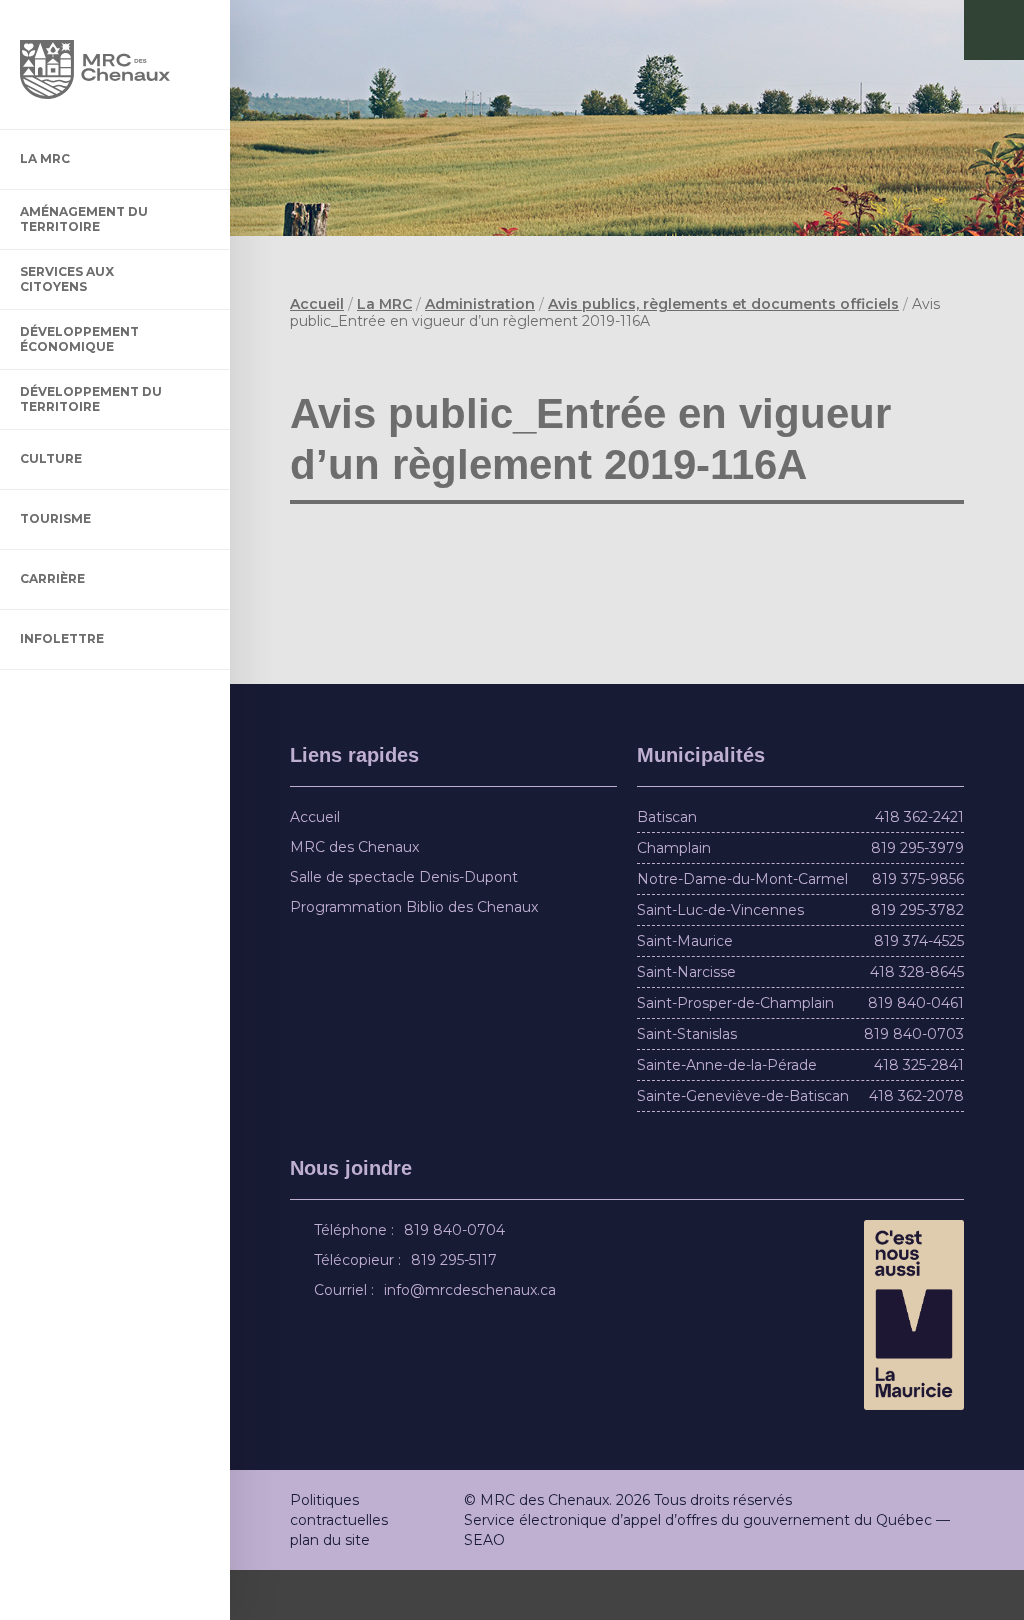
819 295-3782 (917, 961)
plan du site (330, 1590)
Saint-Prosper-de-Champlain (735, 1054)
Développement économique (79, 338)
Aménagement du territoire (84, 218)
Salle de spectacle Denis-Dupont (404, 928)
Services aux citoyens (67, 278)
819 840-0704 (457, 1281)
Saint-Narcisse (686, 1023)
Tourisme (55, 518)
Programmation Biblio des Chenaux (414, 958)
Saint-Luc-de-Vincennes (720, 961)
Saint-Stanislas (687, 1085)
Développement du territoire (91, 398)
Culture (51, 458)
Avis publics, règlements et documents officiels (723, 304)
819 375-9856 (918, 930)
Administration (480, 304)
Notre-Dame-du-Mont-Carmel (742, 930)
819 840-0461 (916, 1054)
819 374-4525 (919, 992)
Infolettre (62, 638)
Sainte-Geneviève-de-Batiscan (743, 1147)
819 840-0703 (914, 1085)
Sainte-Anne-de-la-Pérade (727, 1116)
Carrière (52, 578)
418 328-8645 (917, 1023)
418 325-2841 (919, 1116)
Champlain (674, 899)
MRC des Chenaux (354, 898)
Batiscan (667, 868)
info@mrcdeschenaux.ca (473, 1341)
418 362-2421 (919, 868)
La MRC (45, 158)
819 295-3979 (917, 899)
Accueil (317, 304)
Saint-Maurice (685, 992)
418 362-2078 (916, 1147)
